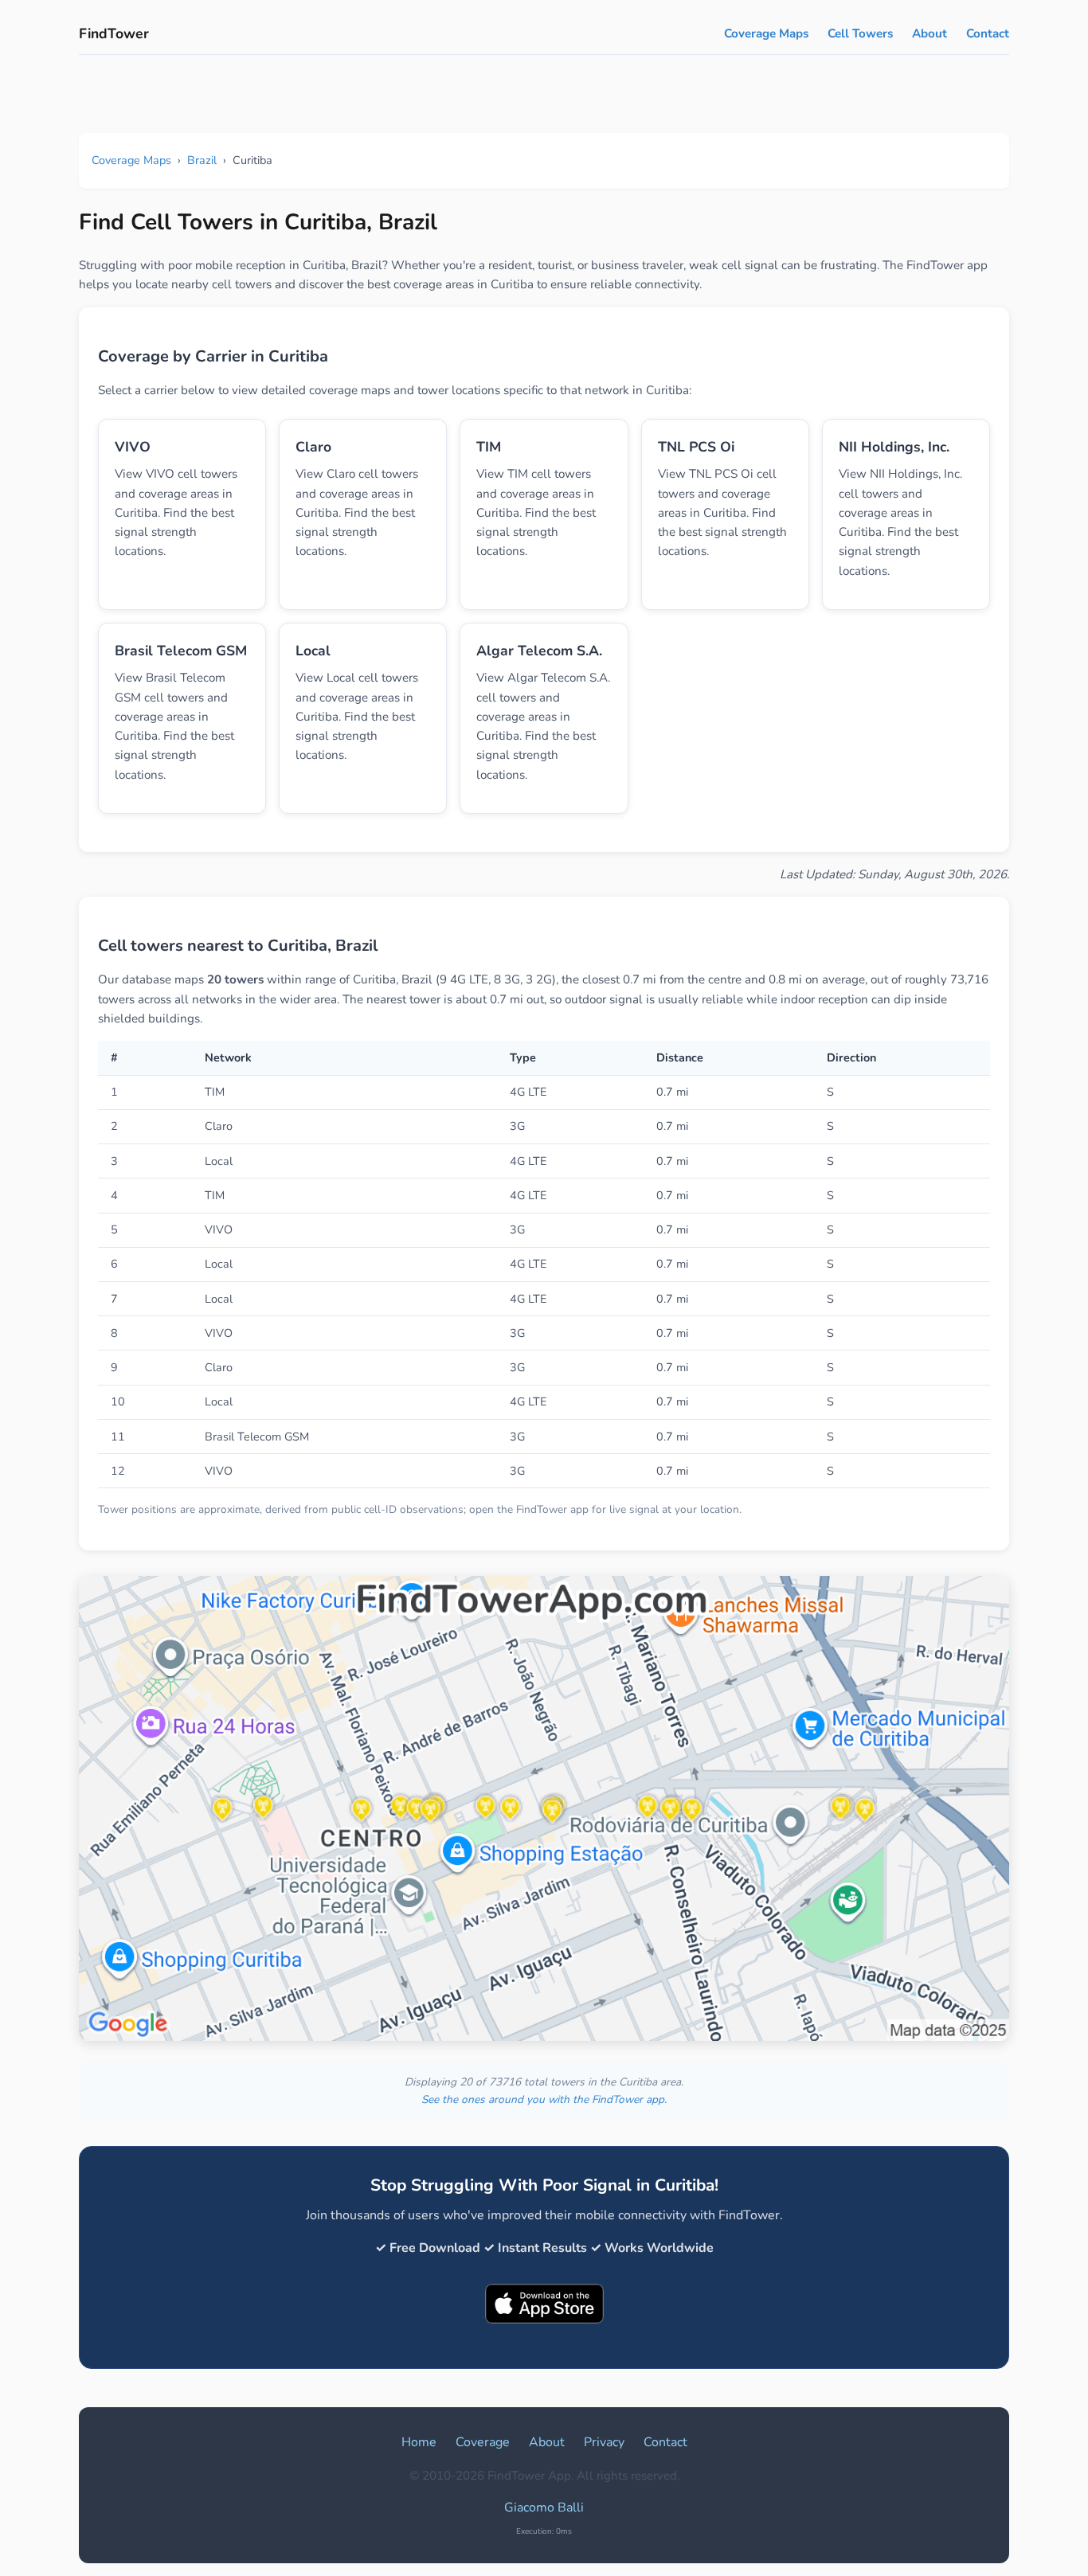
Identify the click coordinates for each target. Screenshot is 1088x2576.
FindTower (114, 33)
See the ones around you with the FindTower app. (544, 2099)
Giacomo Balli (544, 2508)
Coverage (483, 2442)
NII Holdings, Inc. (894, 447)
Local (313, 651)
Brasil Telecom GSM (181, 651)
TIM (489, 447)
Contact (988, 33)
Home (419, 2442)
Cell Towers (860, 33)
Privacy (604, 2442)
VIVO (133, 447)
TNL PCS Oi (696, 447)
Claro (313, 447)
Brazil (202, 160)
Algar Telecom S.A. (539, 651)
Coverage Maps (766, 33)
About (929, 33)
